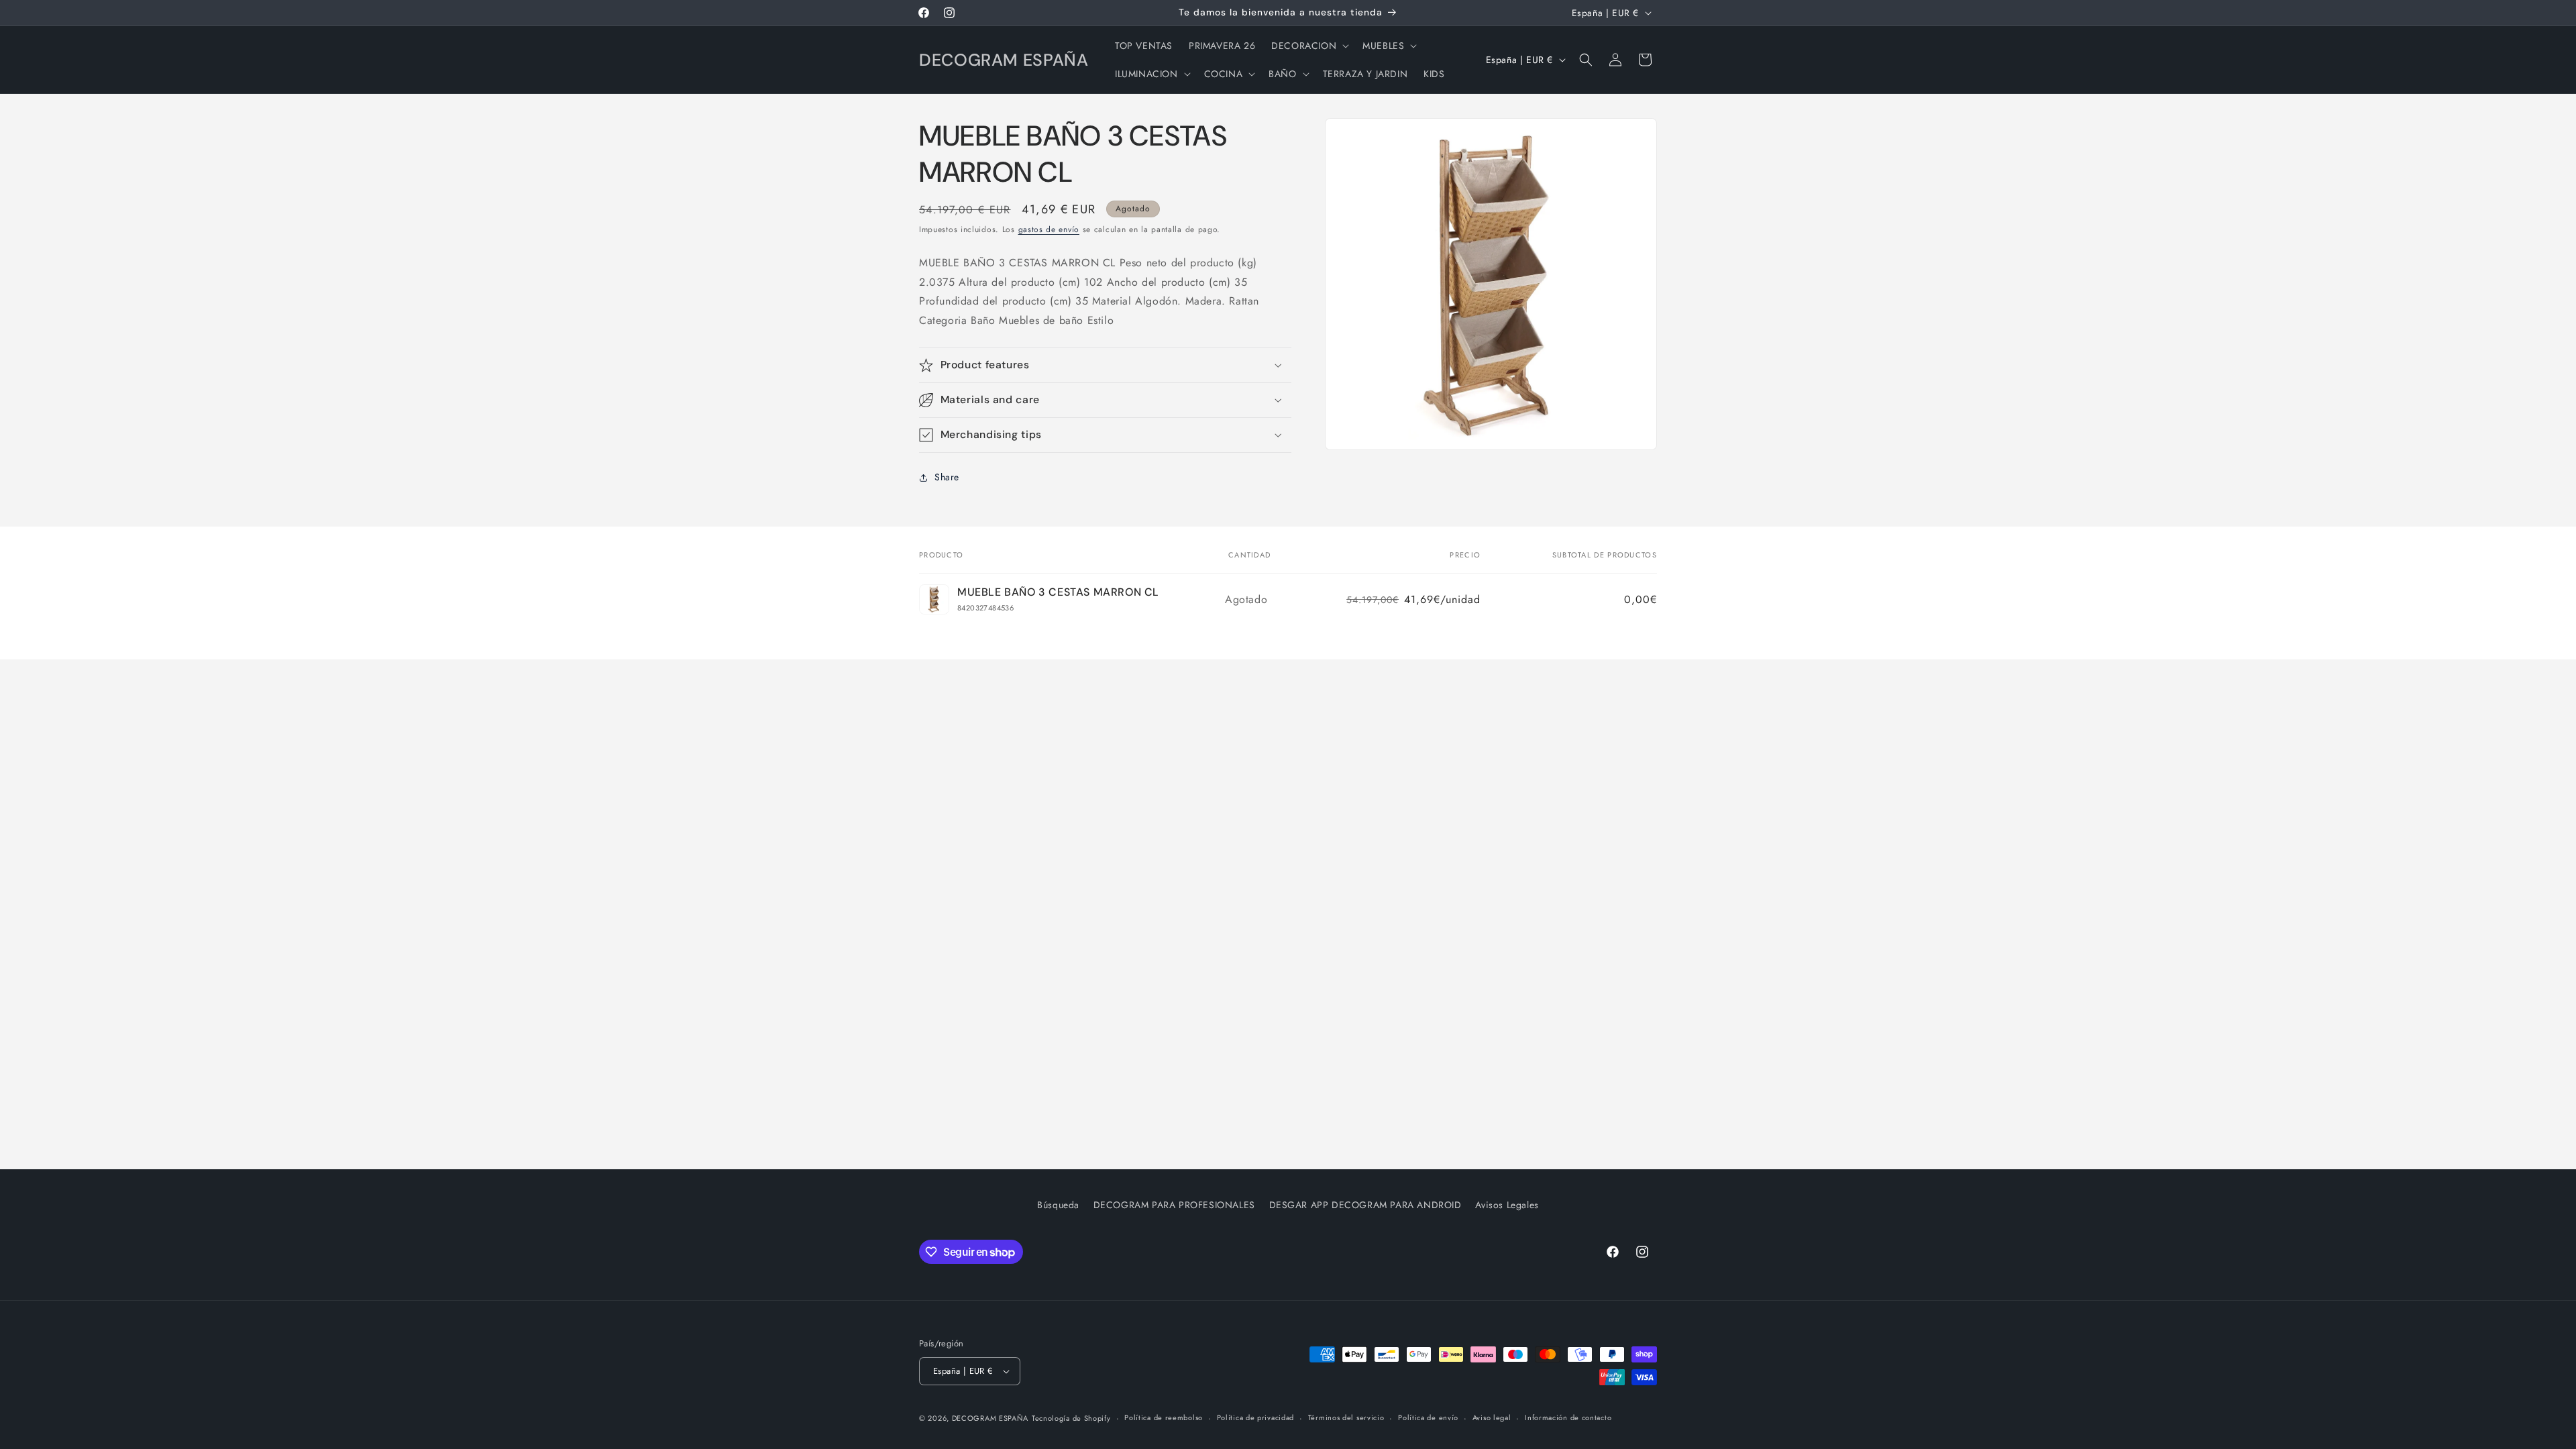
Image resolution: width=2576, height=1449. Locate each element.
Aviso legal (1492, 1417)
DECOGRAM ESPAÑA (990, 1418)
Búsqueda (1058, 1205)
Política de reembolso (1164, 1417)
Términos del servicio (1346, 1417)
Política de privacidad (1255, 1417)
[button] (1309, 46)
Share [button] (947, 477)
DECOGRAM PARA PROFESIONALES (1174, 1205)
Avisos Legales (1507, 1205)
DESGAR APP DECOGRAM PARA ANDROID (1365, 1205)
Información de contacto (1568, 1417)
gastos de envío (1049, 229)
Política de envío (1428, 1417)
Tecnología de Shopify (1071, 1418)
